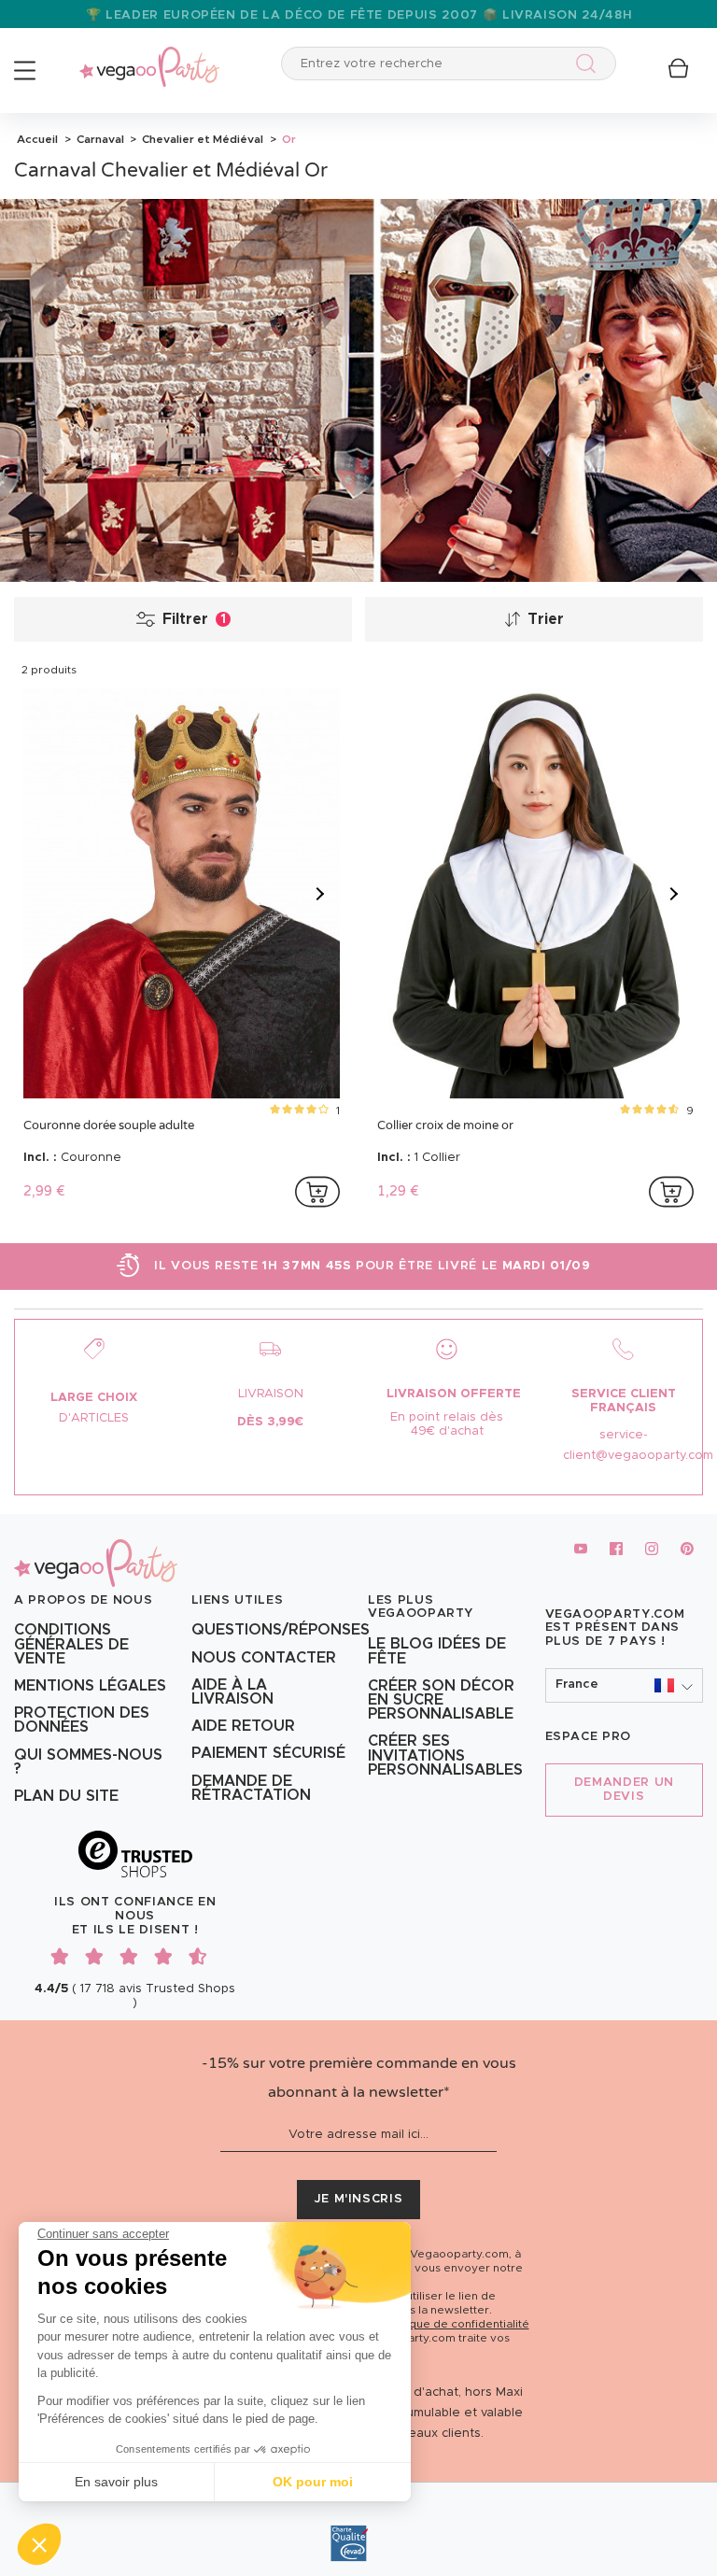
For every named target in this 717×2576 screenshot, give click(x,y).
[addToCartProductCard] (317, 1192)
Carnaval (99, 139)
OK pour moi (313, 2482)
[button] (39, 2544)
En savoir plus (116, 2482)
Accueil (37, 139)
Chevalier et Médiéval (201, 139)
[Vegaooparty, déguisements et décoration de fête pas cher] (149, 57)
